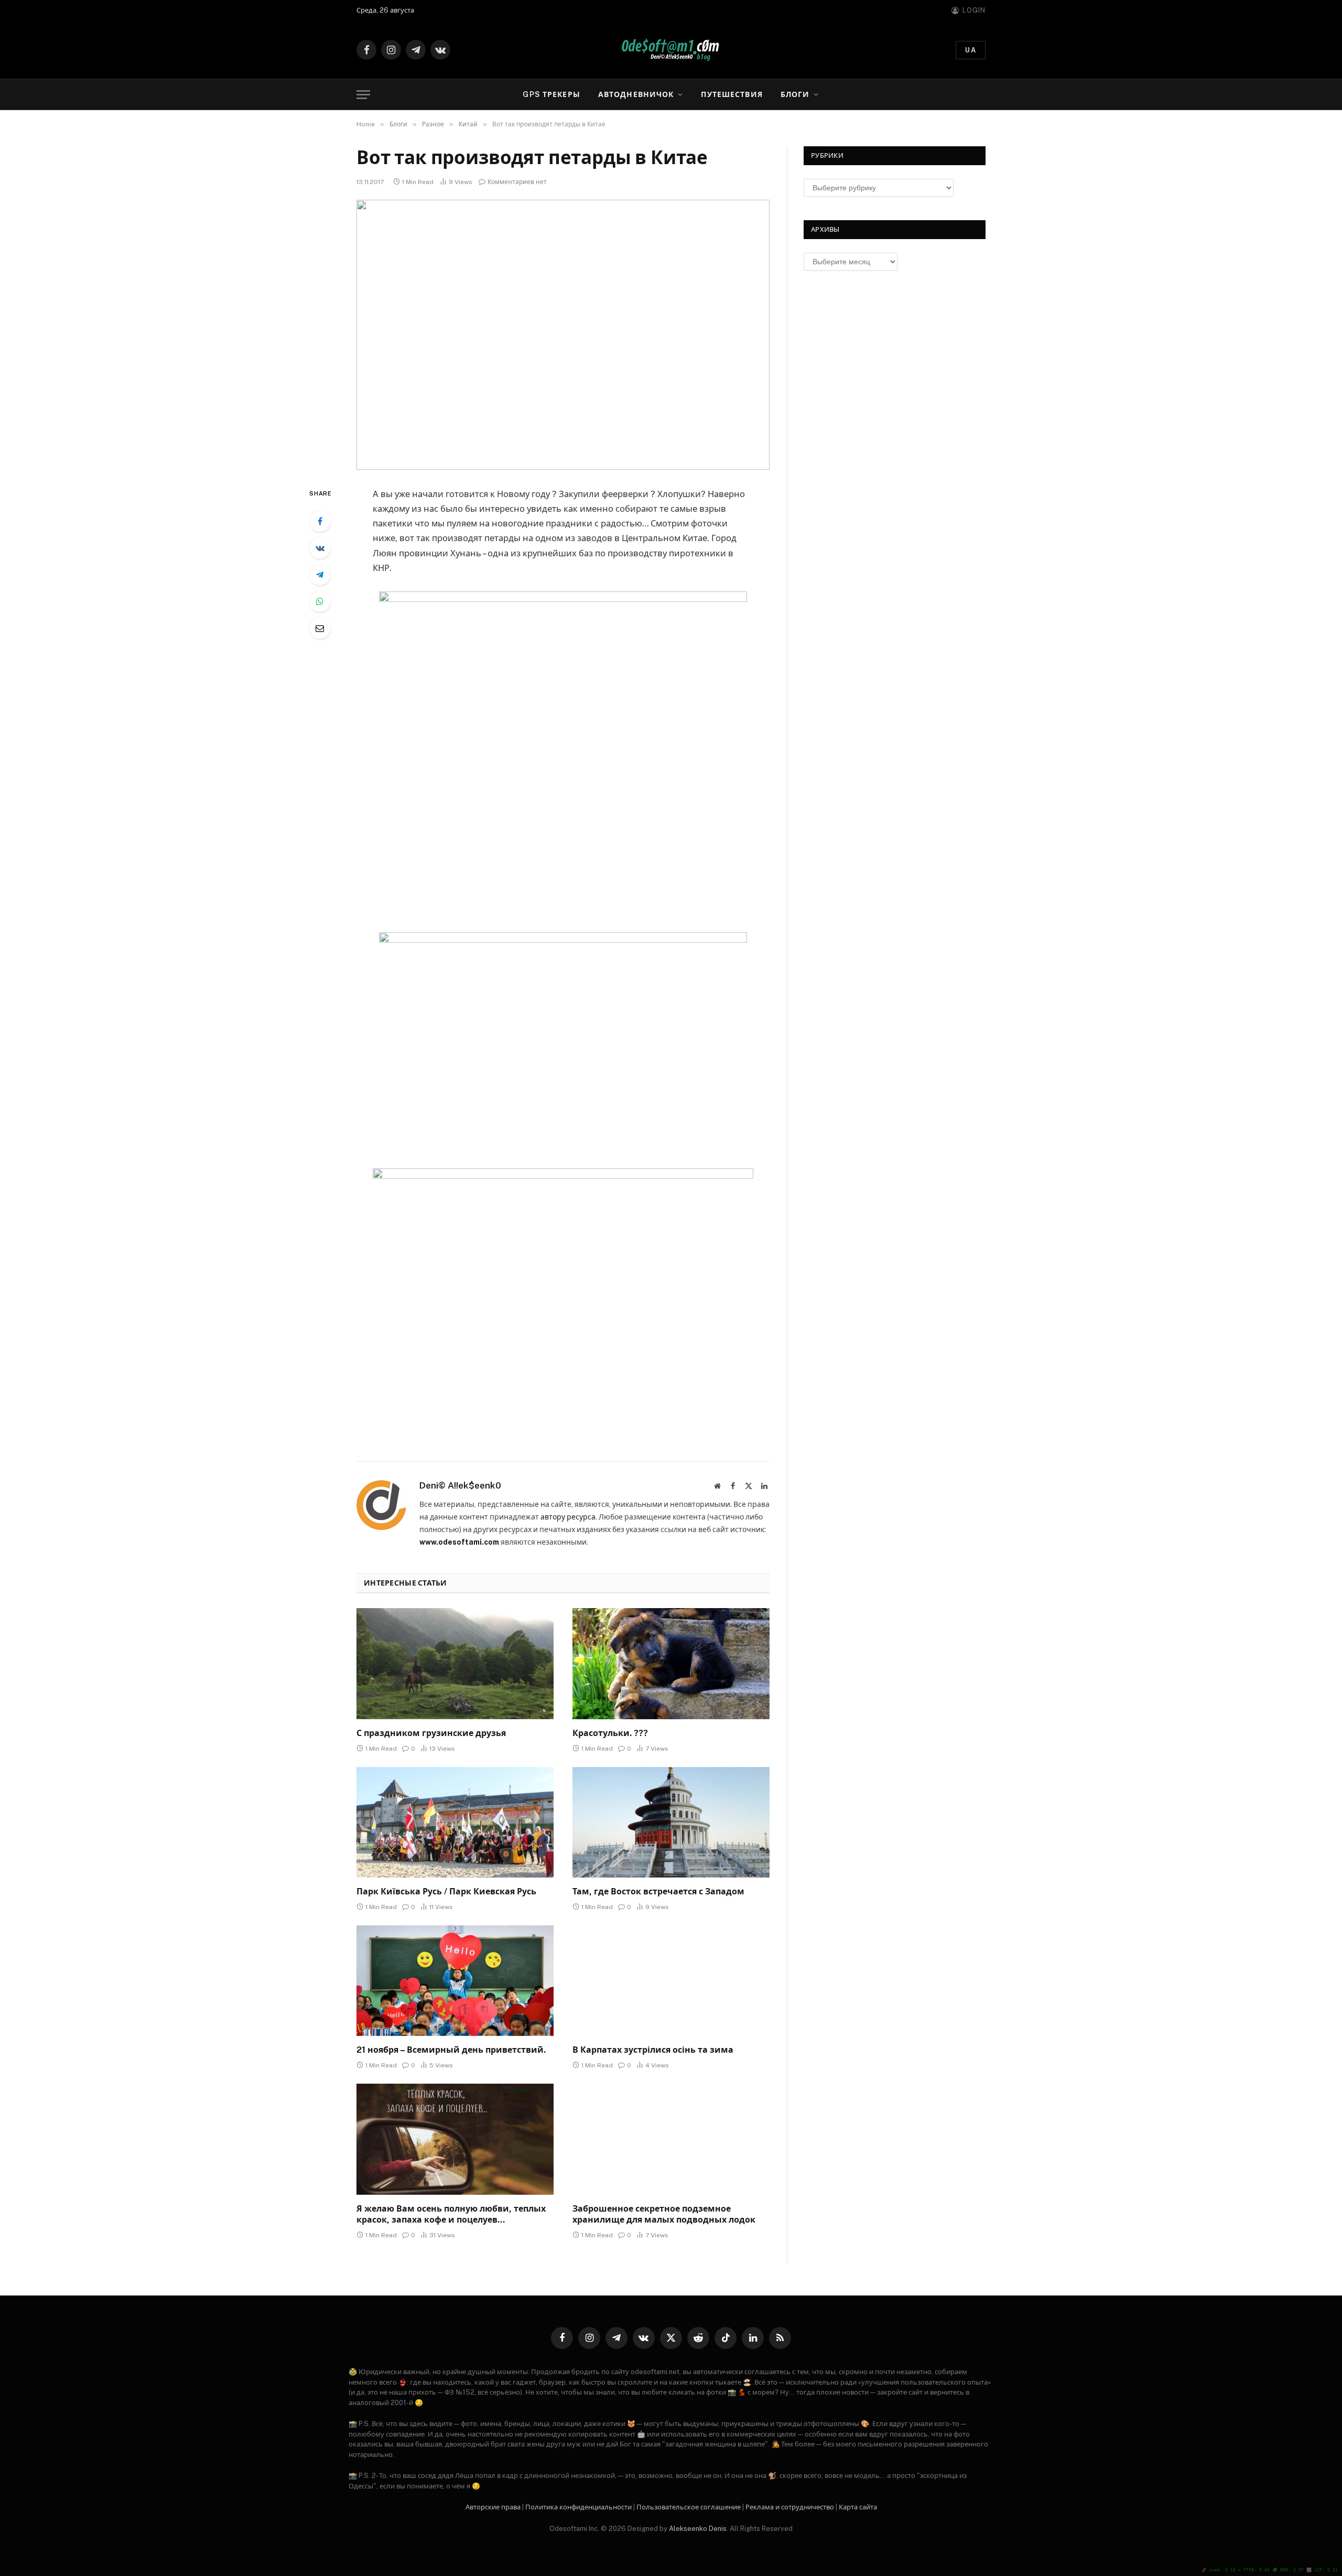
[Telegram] (320, 575)
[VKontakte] (320, 548)
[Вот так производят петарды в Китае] (563, 335)
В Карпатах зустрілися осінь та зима (653, 2050)
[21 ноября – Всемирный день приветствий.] (455, 1981)
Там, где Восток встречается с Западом (658, 1891)
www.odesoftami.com (459, 1542)
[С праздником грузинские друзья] (455, 1664)
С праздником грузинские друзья (431, 1733)
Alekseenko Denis (698, 2529)
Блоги (795, 94)
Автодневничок (636, 94)
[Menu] (363, 95)
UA (971, 50)
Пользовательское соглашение (689, 2507)
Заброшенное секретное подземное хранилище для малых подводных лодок (664, 2214)
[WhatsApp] (320, 601)
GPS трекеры (551, 94)
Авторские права (493, 2507)
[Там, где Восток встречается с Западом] (671, 1823)
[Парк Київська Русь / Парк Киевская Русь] (455, 1823)
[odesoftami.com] (671, 50)
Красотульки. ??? (610, 1733)
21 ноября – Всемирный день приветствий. (451, 2050)
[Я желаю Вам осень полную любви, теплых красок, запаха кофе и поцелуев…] (455, 2139)
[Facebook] (320, 521)
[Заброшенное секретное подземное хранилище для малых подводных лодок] (671, 2139)
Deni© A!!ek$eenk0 (460, 1485)
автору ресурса (568, 1517)
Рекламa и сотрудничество (790, 2507)
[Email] (320, 628)
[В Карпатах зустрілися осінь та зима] (671, 1981)
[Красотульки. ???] (671, 1664)
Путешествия (732, 94)
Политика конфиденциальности (578, 2507)
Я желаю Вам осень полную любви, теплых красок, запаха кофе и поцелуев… (451, 2214)
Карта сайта (858, 2507)
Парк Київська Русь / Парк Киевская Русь (446, 1891)
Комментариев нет (517, 182)
